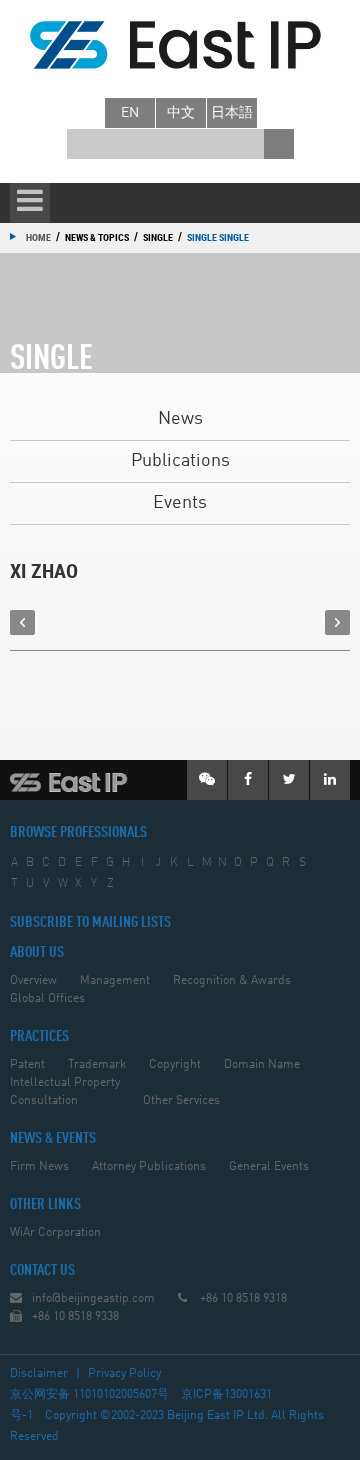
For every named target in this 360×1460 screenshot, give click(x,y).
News (180, 419)
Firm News (39, 1167)
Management (115, 981)
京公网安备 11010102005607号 (89, 1395)
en (130, 113)
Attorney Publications (149, 1167)
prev (22, 622)
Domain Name (262, 1065)
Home (38, 237)
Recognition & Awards (232, 981)
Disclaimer (39, 1374)
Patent (27, 1065)
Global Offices (47, 999)
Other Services (181, 1101)
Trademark (97, 1065)
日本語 (232, 113)
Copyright (175, 1065)
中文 (181, 113)
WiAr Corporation (55, 1233)
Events (180, 503)
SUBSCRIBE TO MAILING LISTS (90, 923)
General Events (269, 1167)
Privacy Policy (124, 1374)
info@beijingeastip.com (93, 1299)
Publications (180, 461)
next (337, 622)
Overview (33, 981)
